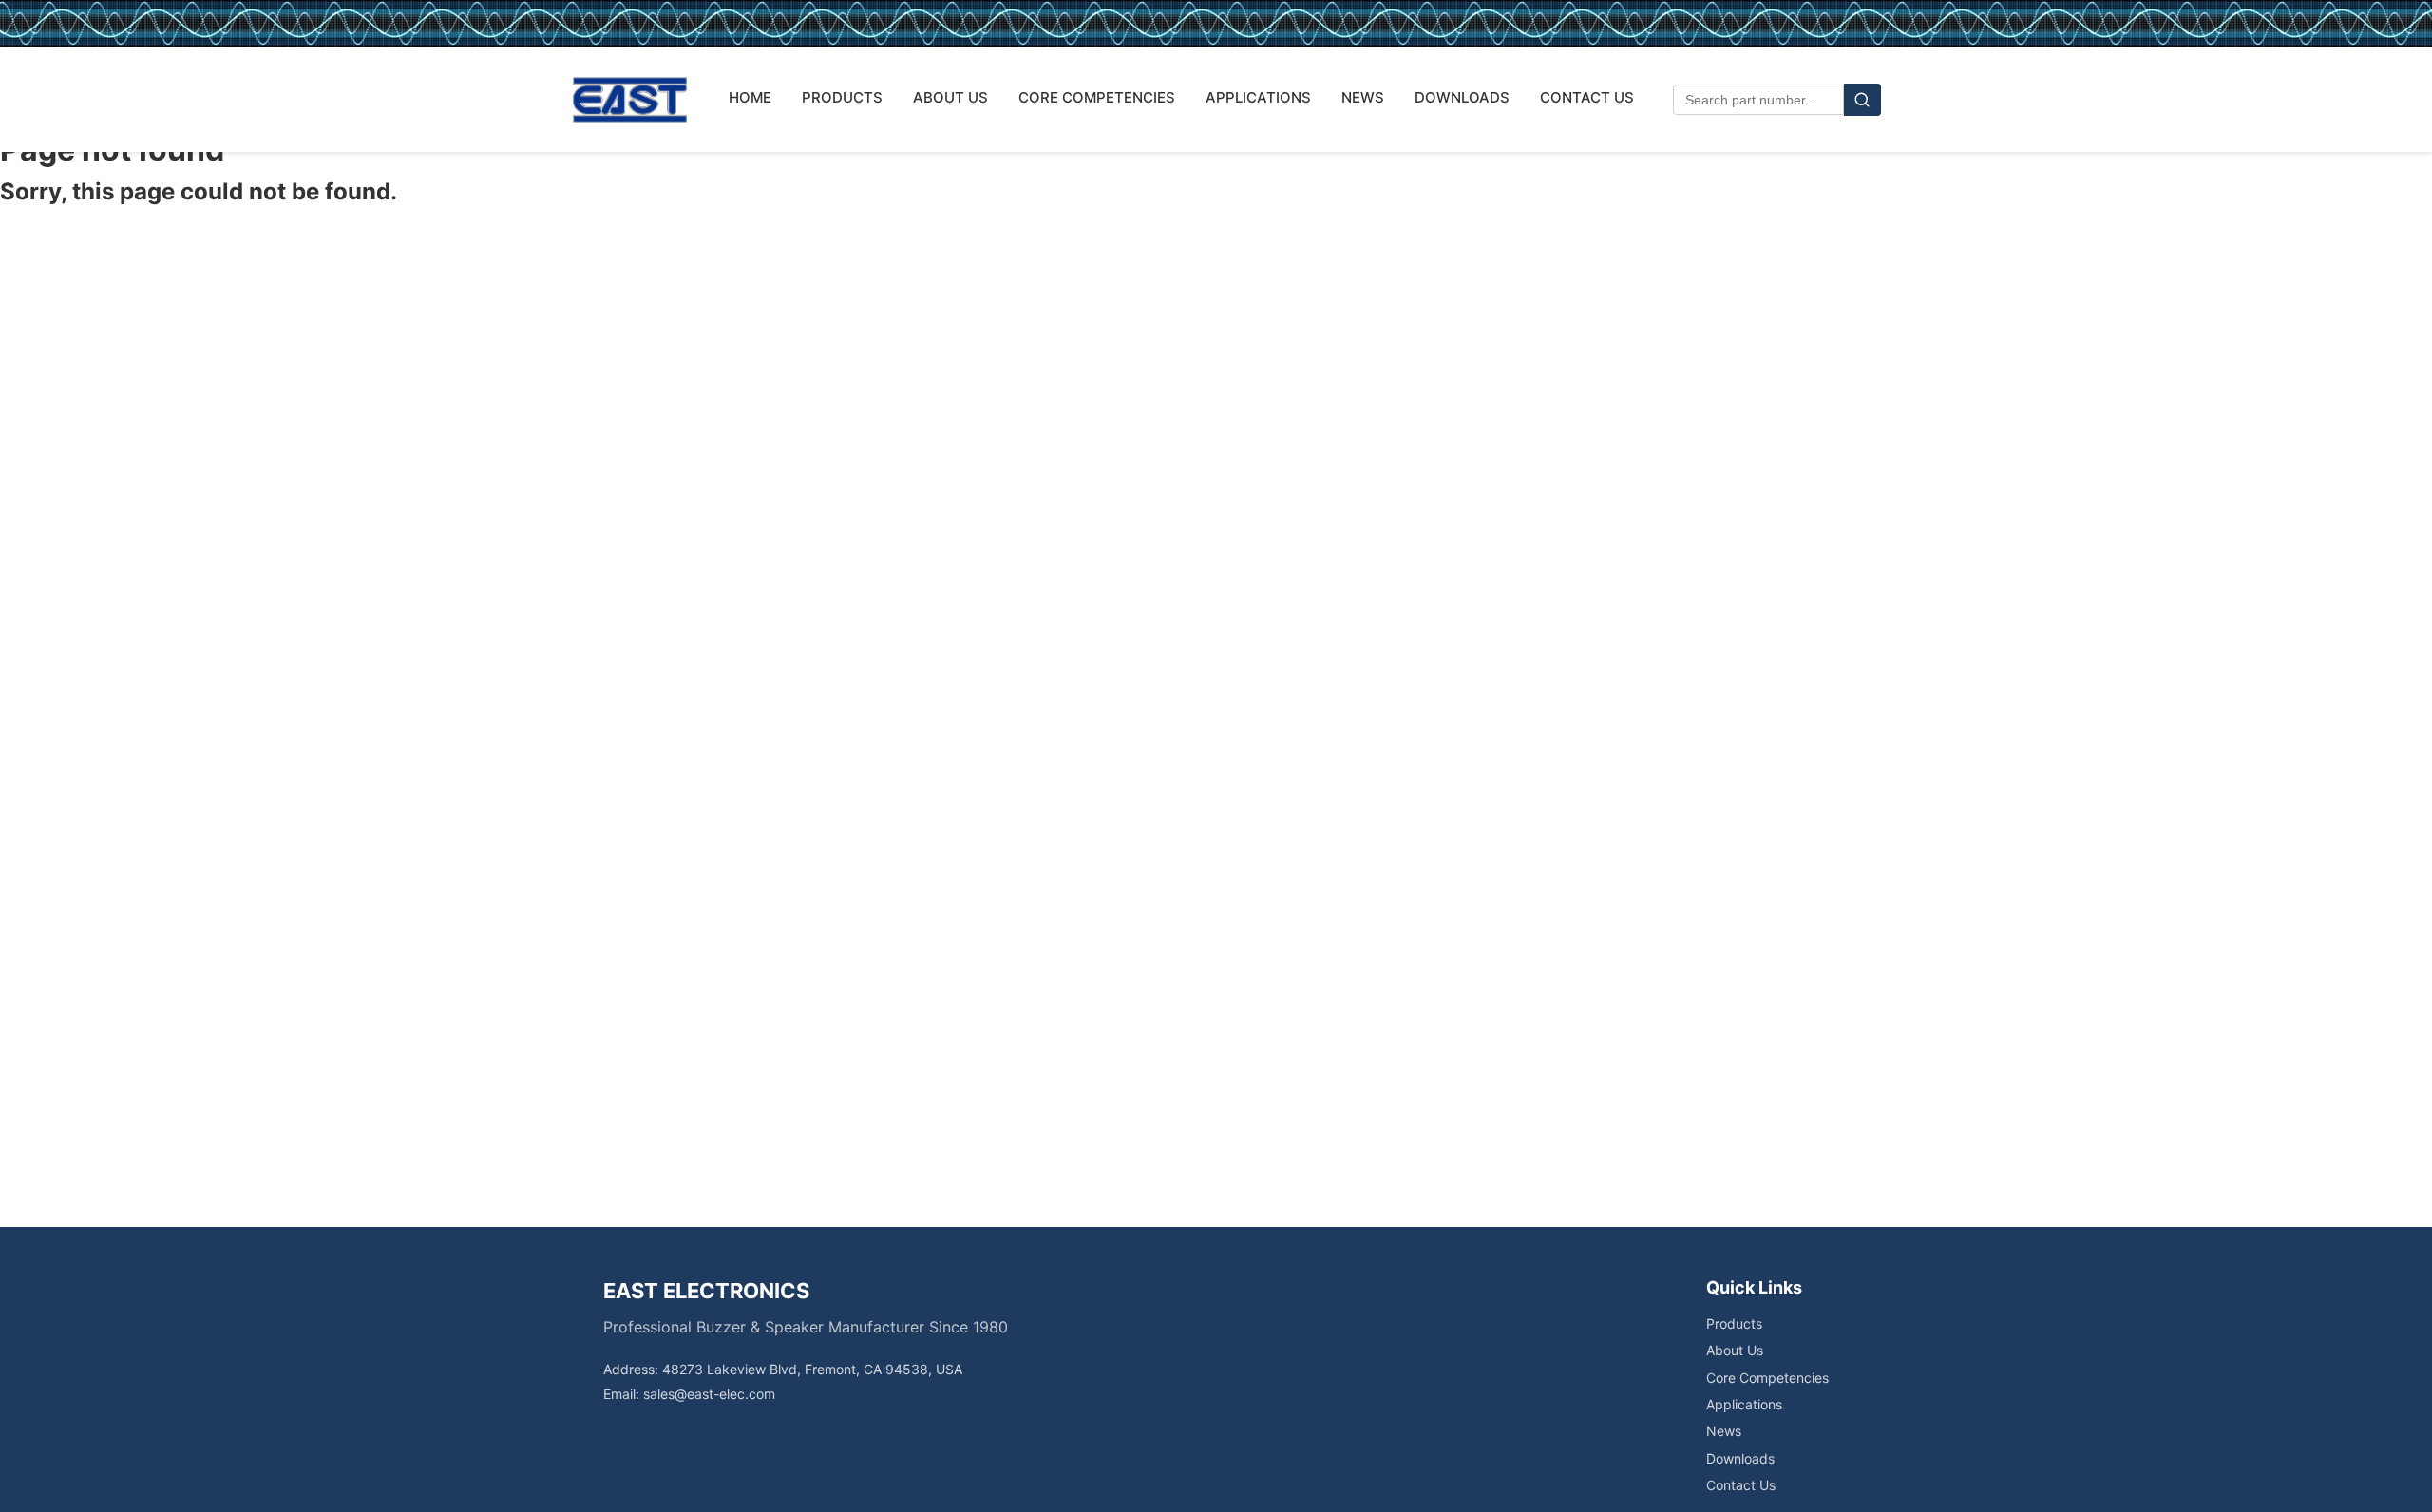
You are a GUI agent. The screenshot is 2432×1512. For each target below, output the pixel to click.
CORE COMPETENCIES (1097, 97)
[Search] (1862, 100)
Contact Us (1741, 1485)
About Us (1735, 1350)
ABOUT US (950, 97)
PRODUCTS (842, 97)
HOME (750, 97)
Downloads (1740, 1458)
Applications (1744, 1404)
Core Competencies (1767, 1378)
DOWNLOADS (1462, 97)
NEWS (1363, 97)
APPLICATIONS (1258, 97)
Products (1734, 1323)
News (1724, 1431)
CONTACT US (1587, 97)
